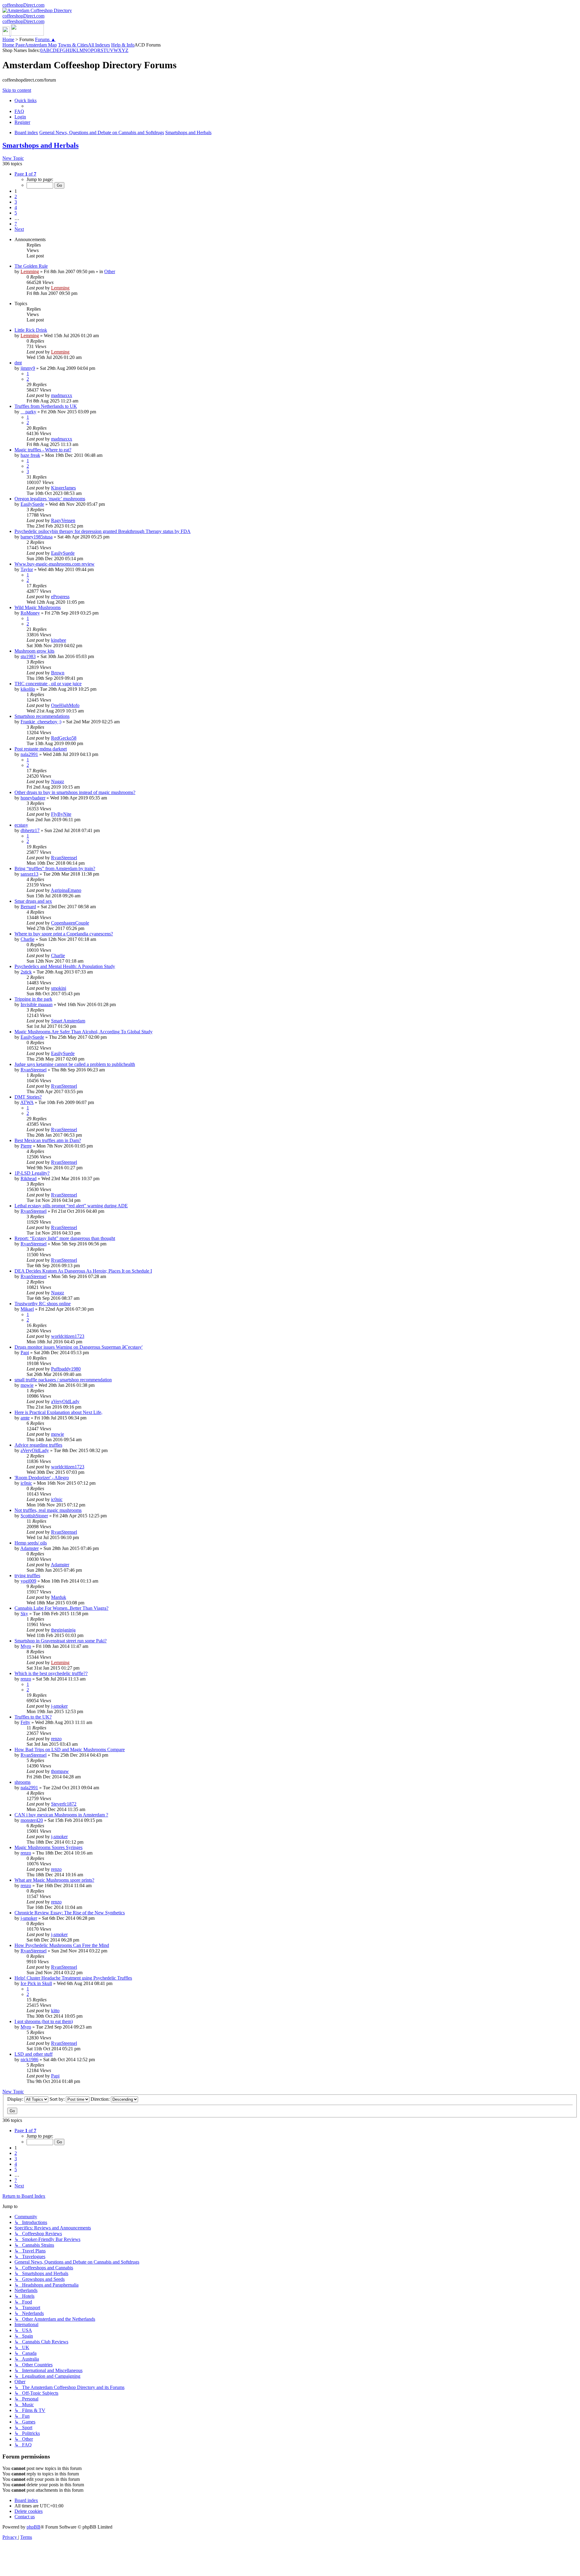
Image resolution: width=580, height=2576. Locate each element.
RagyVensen (63, 520)
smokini (59, 988)
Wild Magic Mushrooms (38, 607)
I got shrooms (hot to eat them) (44, 2021)
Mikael (27, 1309)
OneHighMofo (65, 705)
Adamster (29, 1548)
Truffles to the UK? (33, 1717)
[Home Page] (23, 34)
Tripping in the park (33, 999)
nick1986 (29, 2060)
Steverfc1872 (64, 1804)
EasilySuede (32, 504)
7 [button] (16, 224)
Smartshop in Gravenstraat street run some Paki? (61, 1641)
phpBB (34, 2527)
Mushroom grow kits (34, 651)
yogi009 (28, 1581)
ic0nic (26, 1483)
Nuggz (58, 781)
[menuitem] (19, 111)
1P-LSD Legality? (32, 1173)
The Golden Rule (31, 266)
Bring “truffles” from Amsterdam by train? (55, 868)
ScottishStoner (34, 1516)
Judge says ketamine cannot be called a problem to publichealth (75, 1064)
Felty (25, 1722)
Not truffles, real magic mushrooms (48, 1510)
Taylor (27, 569)
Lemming (30, 271)
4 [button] (16, 207)
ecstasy (21, 825)
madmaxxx (62, 395)
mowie (27, 1385)
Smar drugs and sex (33, 901)
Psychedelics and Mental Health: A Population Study (65, 966)
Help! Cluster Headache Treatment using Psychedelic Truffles (73, 1978)
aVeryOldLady (65, 1401)
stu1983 (28, 656)
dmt (18, 363)
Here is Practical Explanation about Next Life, (58, 1412)
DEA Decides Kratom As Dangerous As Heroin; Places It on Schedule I (83, 1271)
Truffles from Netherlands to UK (46, 406)
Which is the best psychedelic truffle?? (51, 1673)
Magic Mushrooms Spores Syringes (48, 1847)
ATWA (27, 1102)
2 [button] (16, 197)
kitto (55, 2011)
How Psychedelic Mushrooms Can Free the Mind (62, 1945)
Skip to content (17, 90)
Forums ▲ (45, 39)
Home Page (14, 45)
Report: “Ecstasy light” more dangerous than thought (65, 1238)
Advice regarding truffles (38, 1445)
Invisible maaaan (37, 1004)
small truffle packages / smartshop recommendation (63, 1380)
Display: (16, 2099)
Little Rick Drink (31, 330)
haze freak (30, 455)
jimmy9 (28, 368)
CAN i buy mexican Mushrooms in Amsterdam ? (61, 1815)
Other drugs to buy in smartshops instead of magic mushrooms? (75, 792)
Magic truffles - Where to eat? (43, 450)
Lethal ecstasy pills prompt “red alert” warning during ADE (71, 1206)
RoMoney (30, 613)
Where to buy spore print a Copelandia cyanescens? (64, 934)
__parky (28, 412)
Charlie (27, 939)
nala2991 (29, 754)
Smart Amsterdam (68, 1021)
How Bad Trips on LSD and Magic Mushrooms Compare (70, 1750)
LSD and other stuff (34, 2054)
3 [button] (16, 202)
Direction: (101, 2099)
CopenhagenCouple (70, 923)
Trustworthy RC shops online (43, 1304)
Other (110, 271)
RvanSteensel (64, 858)
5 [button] (16, 213)
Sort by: (58, 2099)
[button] (25, 174)
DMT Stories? (28, 1097)
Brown (58, 673)
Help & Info (123, 45)
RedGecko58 (64, 738)
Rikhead (29, 1178)
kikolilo (28, 689)
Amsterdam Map (41, 45)
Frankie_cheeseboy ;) (41, 722)
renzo (26, 1679)
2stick (26, 972)
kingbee (59, 640)
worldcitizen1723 (68, 1336)
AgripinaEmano (66, 890)
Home (8, 39)
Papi (25, 1353)
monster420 (32, 1820)
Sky (24, 1614)
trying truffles (27, 1575)
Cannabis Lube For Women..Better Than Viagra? (61, 1608)
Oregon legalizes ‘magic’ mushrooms (50, 499)
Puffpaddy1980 (66, 1369)
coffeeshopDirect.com (23, 5)
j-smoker (59, 1706)
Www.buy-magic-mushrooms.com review (55, 564)
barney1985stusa (37, 537)
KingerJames (63, 488)
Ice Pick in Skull (36, 1983)
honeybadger (33, 798)
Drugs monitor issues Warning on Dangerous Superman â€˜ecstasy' (79, 1347)
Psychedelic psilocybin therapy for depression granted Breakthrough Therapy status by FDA (103, 531)
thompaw (60, 1771)
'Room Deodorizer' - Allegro (42, 1478)
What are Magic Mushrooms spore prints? (54, 1880)
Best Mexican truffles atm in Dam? (48, 1140)
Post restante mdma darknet (41, 749)
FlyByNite (61, 814)
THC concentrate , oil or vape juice (48, 684)
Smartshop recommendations (42, 716)
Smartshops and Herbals (40, 145)
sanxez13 (29, 874)
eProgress (60, 597)
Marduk (59, 1597)
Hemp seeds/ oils (31, 1543)
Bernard (28, 907)
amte (25, 1418)
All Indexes (99, 45)
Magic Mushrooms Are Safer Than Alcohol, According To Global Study (84, 1032)
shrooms (23, 1782)
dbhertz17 (30, 830)
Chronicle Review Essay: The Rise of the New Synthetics (70, 1913)
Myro (26, 1646)
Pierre (26, 1146)
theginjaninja (63, 1630)
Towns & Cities (73, 45)
